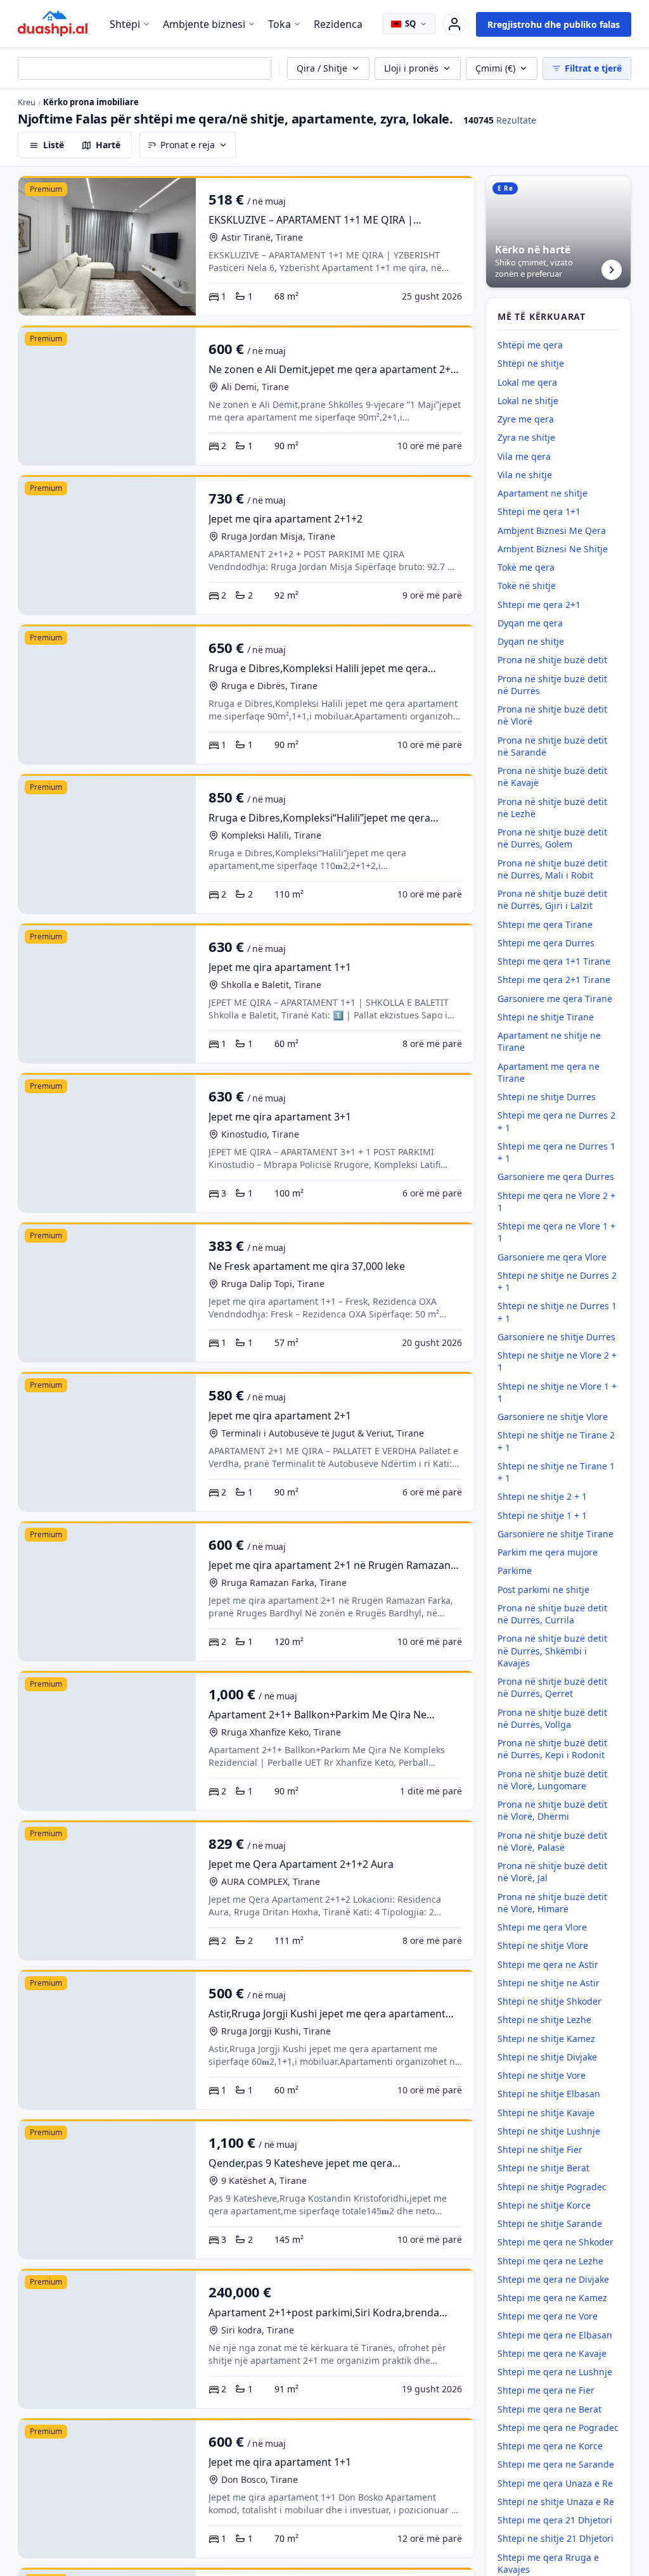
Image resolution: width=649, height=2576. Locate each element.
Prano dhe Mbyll (460, 1320)
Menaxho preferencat (343, 1320)
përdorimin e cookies (468, 1285)
